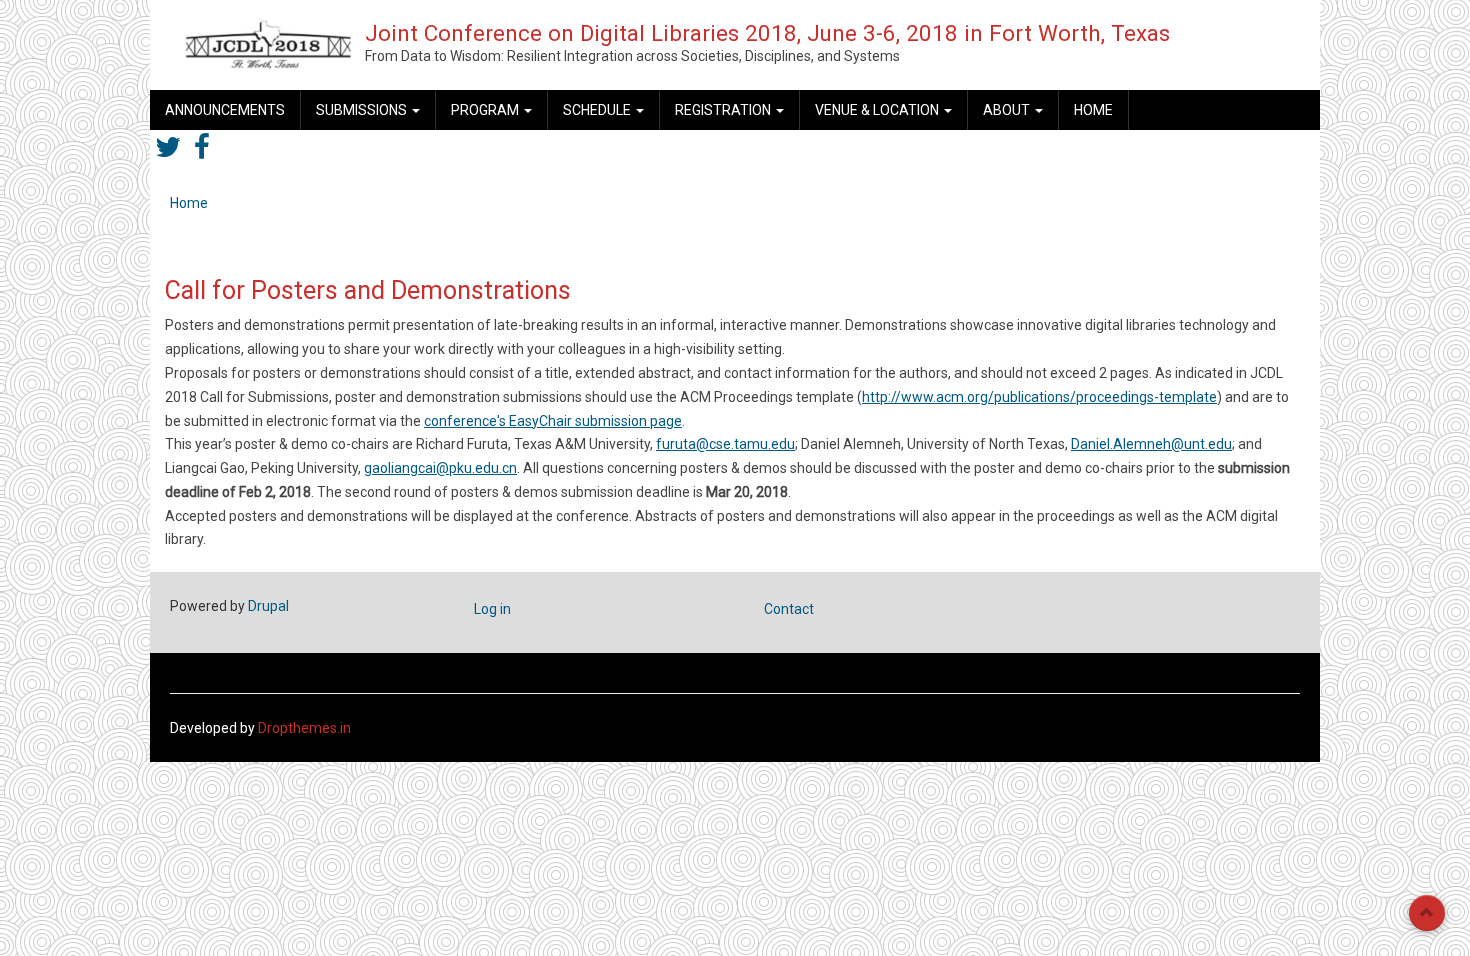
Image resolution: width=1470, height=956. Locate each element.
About (1008, 110)
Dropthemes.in (304, 728)
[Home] (268, 44)
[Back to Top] (1427, 913)
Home (1093, 110)
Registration (724, 110)
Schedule (598, 110)
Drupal (268, 606)
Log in (492, 609)
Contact (789, 609)
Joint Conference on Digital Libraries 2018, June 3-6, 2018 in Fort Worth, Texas (767, 33)
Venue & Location (878, 110)
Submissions (363, 110)
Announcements (225, 110)
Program (486, 110)
